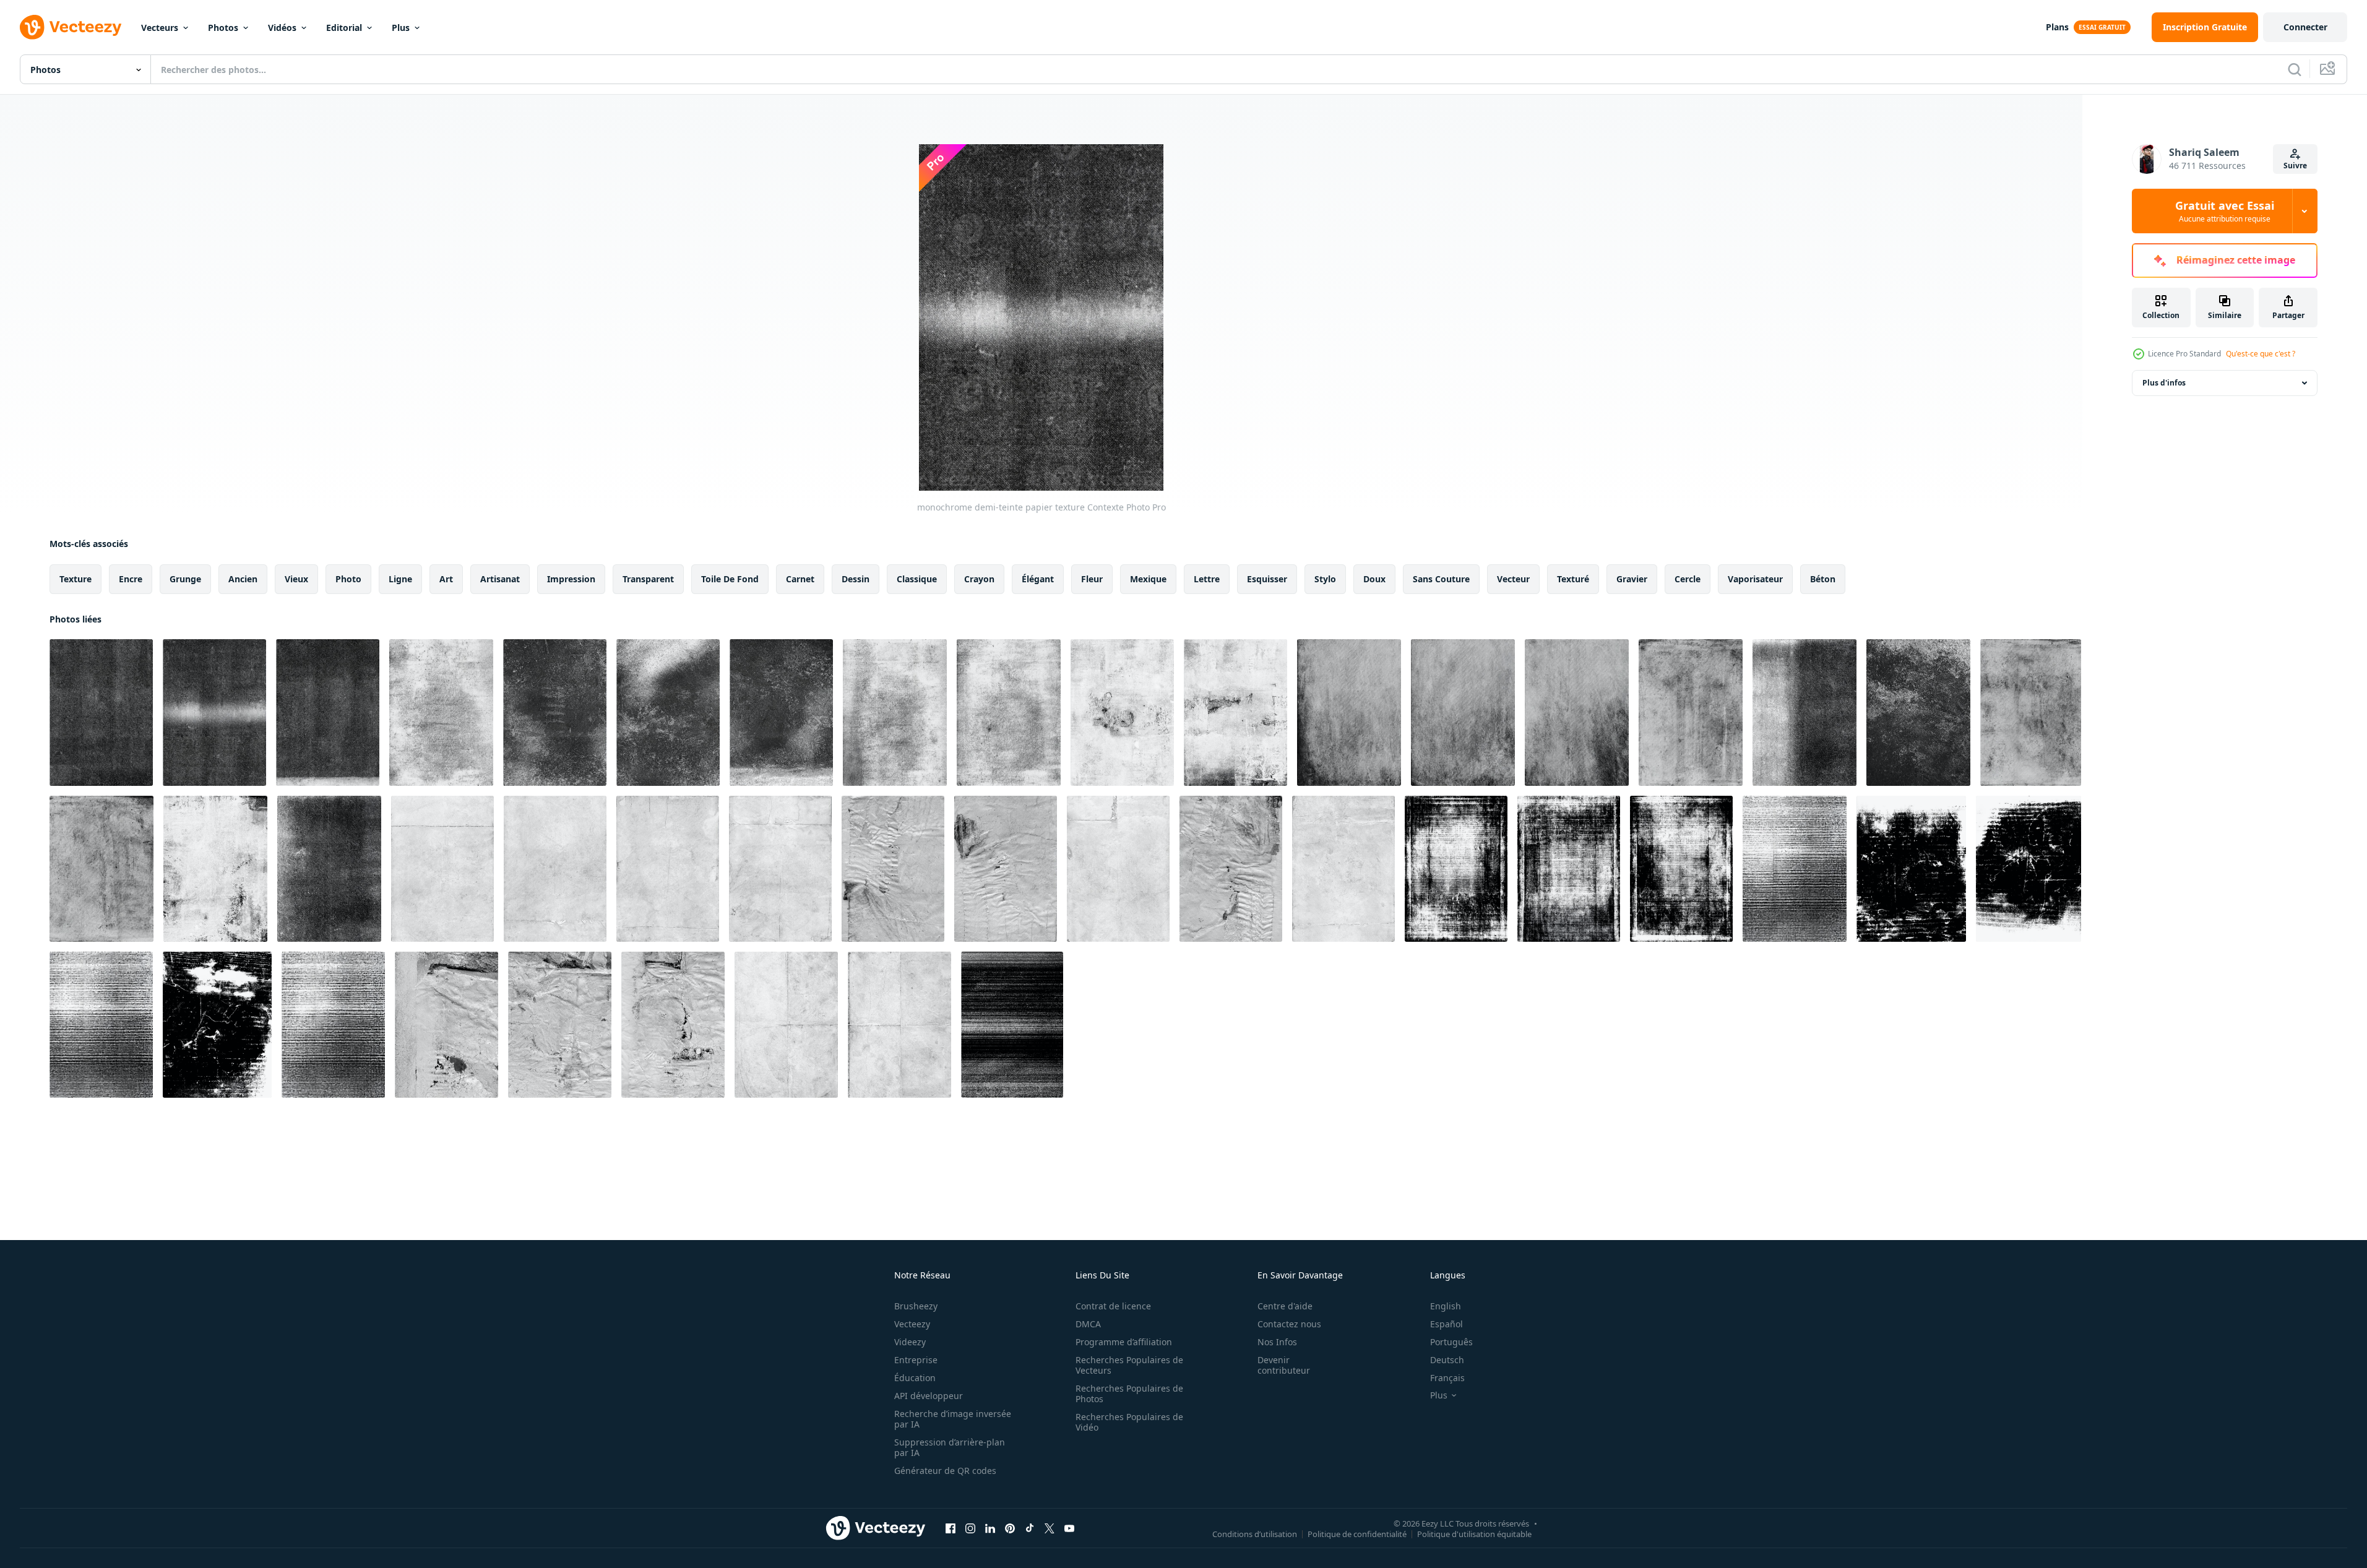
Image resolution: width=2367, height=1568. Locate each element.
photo (348, 579)
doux (1374, 579)
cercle (1688, 579)
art (446, 579)
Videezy (910, 1342)
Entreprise (916, 1360)
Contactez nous (1289, 1324)
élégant (1038, 579)
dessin (856, 579)
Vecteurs (160, 28)
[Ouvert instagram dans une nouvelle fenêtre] (970, 1528)
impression (571, 579)
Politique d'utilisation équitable (1474, 1533)
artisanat (500, 579)
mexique (1148, 579)
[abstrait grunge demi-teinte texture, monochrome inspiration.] (441, 713)
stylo (1325, 579)
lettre (1207, 579)
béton (1823, 579)
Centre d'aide (1285, 1306)
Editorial (344, 28)
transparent (648, 579)
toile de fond (730, 579)
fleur (1092, 579)
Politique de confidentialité (1357, 1533)
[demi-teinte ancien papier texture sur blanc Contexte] (442, 869)
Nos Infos (1277, 1342)
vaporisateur (1755, 579)
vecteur (1513, 579)
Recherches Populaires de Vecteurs (1129, 1365)
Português (1451, 1342)
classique (917, 579)
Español (1446, 1324)
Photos (223, 28)
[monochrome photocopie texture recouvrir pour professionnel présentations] (1456, 869)
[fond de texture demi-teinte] (1804, 713)
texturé (1573, 579)
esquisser (1267, 579)
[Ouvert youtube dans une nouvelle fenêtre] (1069, 1528)
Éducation (915, 1378)
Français (1447, 1378)
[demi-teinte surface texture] (1918, 713)
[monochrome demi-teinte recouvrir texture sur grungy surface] (555, 713)
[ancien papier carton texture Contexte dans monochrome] (1911, 869)
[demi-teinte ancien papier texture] (446, 1025)
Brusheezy (916, 1306)
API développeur (929, 1396)
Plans (2057, 27)
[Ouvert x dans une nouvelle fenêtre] (1050, 1528)
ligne (400, 579)
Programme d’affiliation (1124, 1342)
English (1446, 1306)
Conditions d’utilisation (1255, 1533)
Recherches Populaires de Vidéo (1129, 1422)
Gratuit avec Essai (2225, 211)
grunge (185, 579)
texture (75, 579)
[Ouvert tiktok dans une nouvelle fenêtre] (1030, 1528)
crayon (979, 579)
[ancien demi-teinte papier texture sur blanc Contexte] (555, 869)
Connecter (2305, 27)
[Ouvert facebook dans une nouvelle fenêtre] (951, 1528)
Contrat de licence (1113, 1306)
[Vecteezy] (71, 27)
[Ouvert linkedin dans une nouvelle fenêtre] (990, 1528)
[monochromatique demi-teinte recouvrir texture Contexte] (1122, 713)
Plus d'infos (2164, 383)
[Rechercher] (2295, 69)
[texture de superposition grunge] (215, 869)
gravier (1632, 579)
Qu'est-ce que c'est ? (2261, 354)
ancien (243, 579)
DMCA (1088, 1324)
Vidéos (282, 28)
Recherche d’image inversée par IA (953, 1419)
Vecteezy (912, 1324)
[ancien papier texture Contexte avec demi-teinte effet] (780, 869)
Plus (401, 28)
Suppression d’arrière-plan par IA (950, 1447)
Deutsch (1447, 1360)
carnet (800, 579)
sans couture (1441, 579)
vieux (296, 579)
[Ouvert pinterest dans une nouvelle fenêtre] (1010, 1528)
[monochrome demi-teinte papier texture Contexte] (101, 713)
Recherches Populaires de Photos (1129, 1394)
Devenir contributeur (1284, 1365)
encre (131, 579)
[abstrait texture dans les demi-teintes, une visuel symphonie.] (1691, 713)
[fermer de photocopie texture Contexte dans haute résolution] (1012, 1025)
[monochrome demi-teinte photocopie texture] (1795, 869)
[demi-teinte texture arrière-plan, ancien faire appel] (1349, 713)
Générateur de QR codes (945, 1471)
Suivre (2295, 166)
